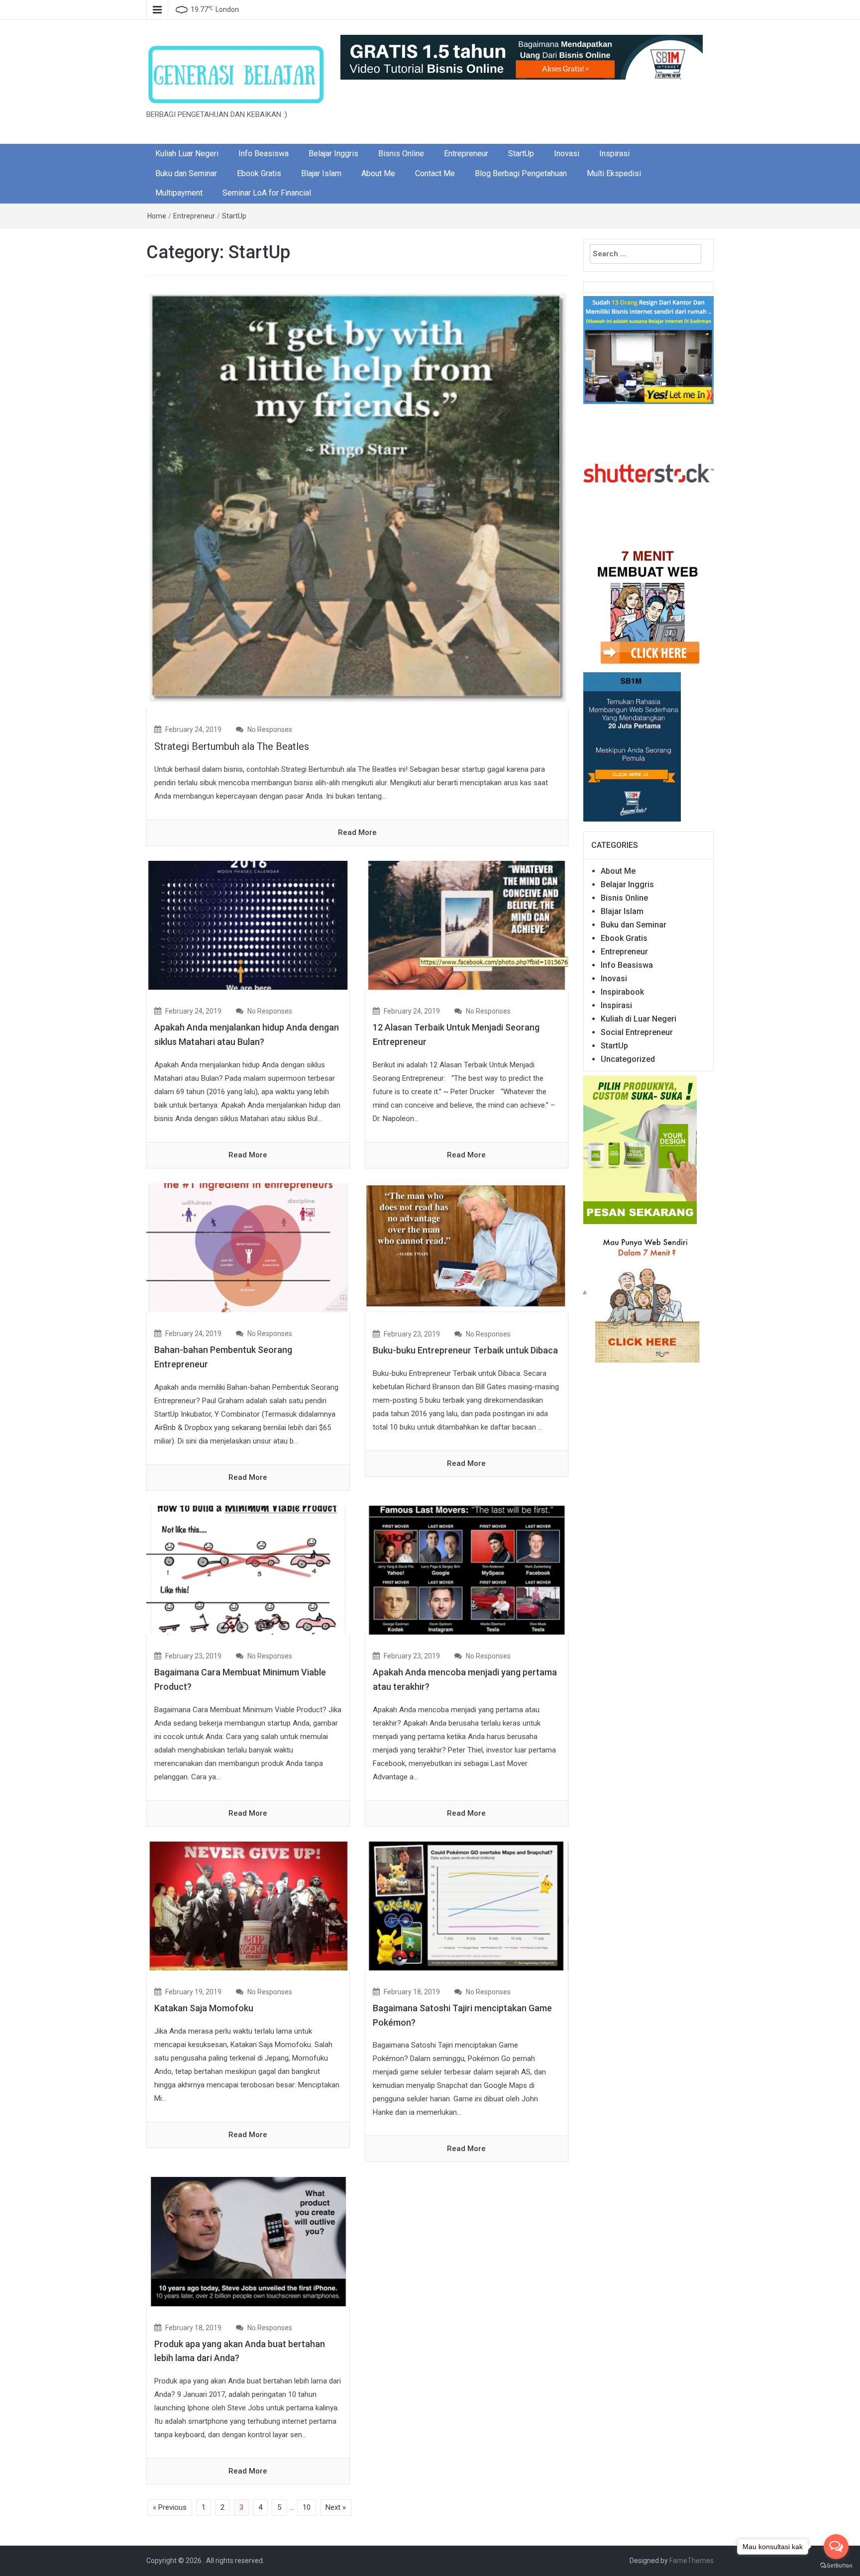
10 (307, 2507)
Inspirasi (614, 154)
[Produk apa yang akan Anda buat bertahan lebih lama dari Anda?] (248, 2241)
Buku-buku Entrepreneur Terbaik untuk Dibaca (465, 1350)
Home (157, 216)
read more (357, 832)
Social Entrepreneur (637, 1032)
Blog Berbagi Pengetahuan (521, 173)
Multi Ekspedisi (614, 173)
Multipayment (179, 193)
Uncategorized (628, 1059)
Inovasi (567, 154)
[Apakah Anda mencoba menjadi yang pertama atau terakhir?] (467, 1569)
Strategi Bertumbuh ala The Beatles (232, 746)
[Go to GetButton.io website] (836, 2566)
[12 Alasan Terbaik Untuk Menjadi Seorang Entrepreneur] (467, 925)
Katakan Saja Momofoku (204, 2008)
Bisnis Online (401, 154)
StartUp (521, 154)
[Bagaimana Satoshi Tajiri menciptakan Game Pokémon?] (467, 1905)
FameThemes (692, 2561)
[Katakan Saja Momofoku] (248, 1905)
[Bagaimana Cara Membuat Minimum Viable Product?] (248, 1569)
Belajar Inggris (333, 154)
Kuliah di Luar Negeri (639, 1019)
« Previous (170, 2507)
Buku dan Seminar (186, 173)
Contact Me (435, 173)
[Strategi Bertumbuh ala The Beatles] (357, 499)
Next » (336, 2507)
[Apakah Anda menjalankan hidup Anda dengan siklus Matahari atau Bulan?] (248, 925)
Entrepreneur (466, 154)
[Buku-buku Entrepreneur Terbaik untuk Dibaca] (467, 1247)
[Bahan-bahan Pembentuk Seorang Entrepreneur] (248, 1247)
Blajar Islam (321, 173)
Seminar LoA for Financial (267, 193)
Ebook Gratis (259, 173)
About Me (378, 173)
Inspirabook (622, 992)
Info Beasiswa (264, 154)
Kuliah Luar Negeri (187, 154)
